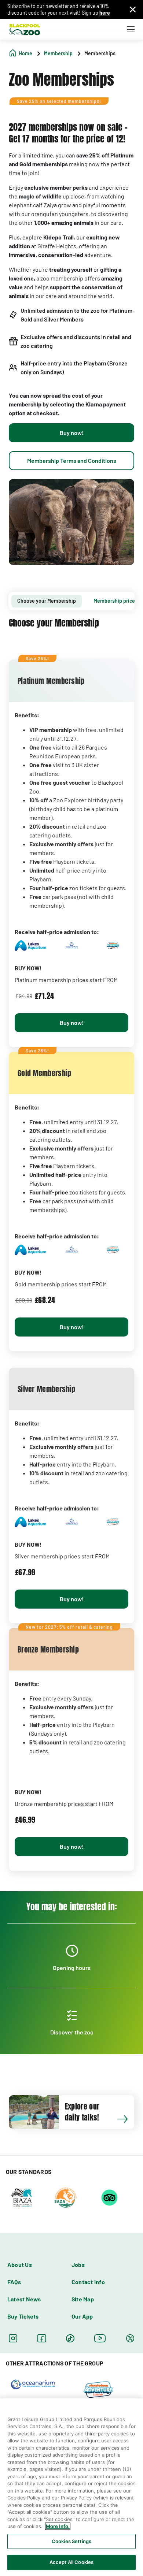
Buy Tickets (23, 2316)
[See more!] (126, 2122)
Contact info (88, 2282)
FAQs (14, 2282)
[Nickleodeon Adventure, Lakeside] (98, 2389)
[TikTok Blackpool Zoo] (70, 2338)
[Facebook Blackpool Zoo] (42, 2338)
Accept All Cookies (71, 2562)
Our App (82, 2316)
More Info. (58, 2526)
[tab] (47, 601)
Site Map (83, 2299)
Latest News (24, 2299)
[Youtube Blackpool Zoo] (100, 2338)
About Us (20, 2265)
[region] (71, 2487)
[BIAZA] (22, 2197)
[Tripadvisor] (109, 2197)
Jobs (78, 2265)
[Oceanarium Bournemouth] (33, 2384)
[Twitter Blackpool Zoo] (130, 2338)
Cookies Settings (71, 2541)
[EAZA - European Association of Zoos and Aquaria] (66, 2197)
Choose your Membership (47, 601)
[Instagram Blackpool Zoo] (13, 2338)
